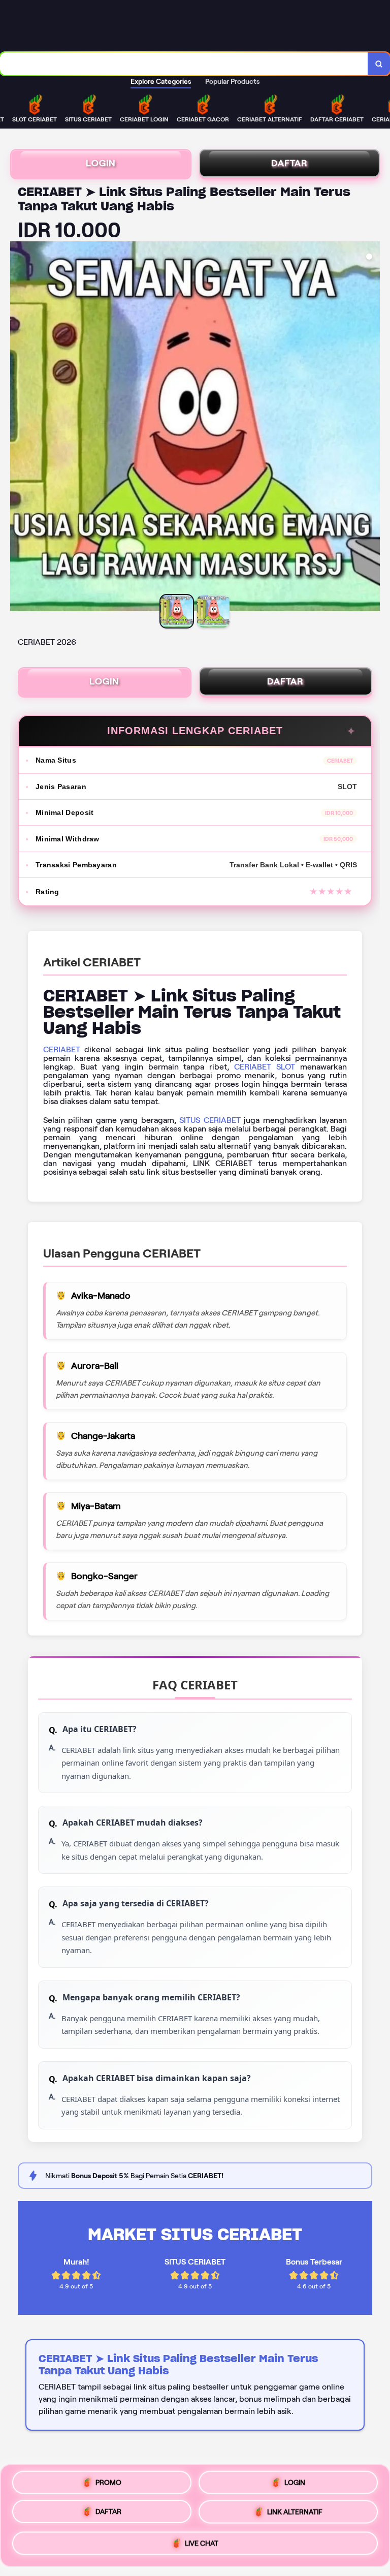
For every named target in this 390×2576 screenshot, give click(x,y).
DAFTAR (289, 163)
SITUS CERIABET (210, 1120)
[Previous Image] (18, 428)
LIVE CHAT (202, 2546)
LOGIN (101, 163)
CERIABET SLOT (265, 1067)
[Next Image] (372, 428)
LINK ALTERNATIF (295, 2516)
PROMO (108, 2482)
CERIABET (62, 1049)
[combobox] (184, 64)
